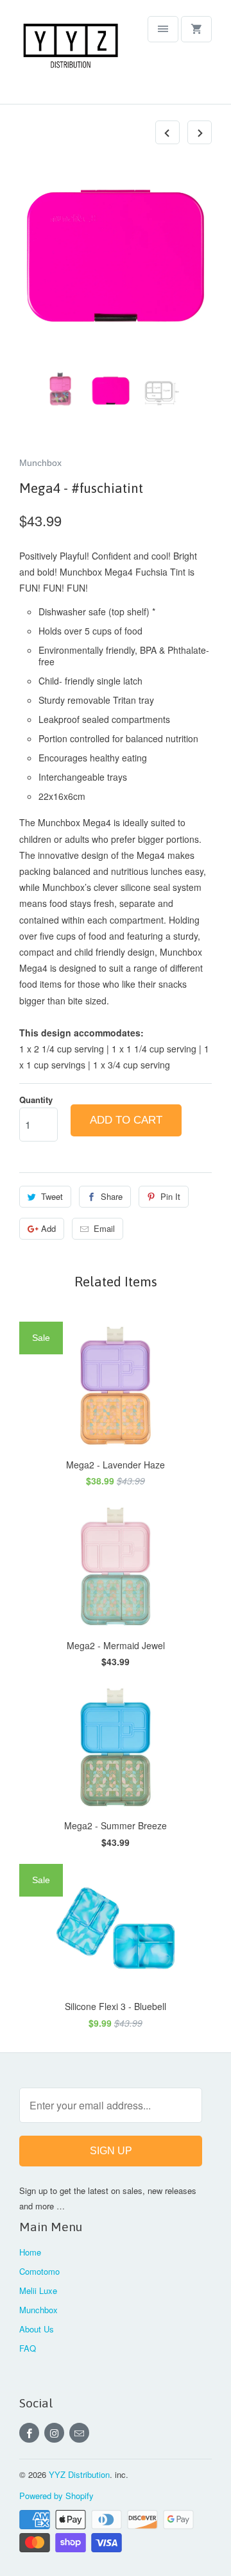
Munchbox (40, 463)
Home (30, 2252)
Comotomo (39, 2271)
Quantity (36, 1100)
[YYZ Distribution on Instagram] (54, 2433)
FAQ (28, 2348)
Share (112, 1196)
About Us (37, 2329)
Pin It (170, 1196)
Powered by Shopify (56, 2496)
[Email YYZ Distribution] (79, 2433)
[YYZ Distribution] (71, 57)
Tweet (52, 1196)
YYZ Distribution (79, 2474)
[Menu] (163, 29)
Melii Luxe (38, 2290)
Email (104, 1228)
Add (48, 1228)
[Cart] (196, 29)
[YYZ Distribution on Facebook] (29, 2433)
